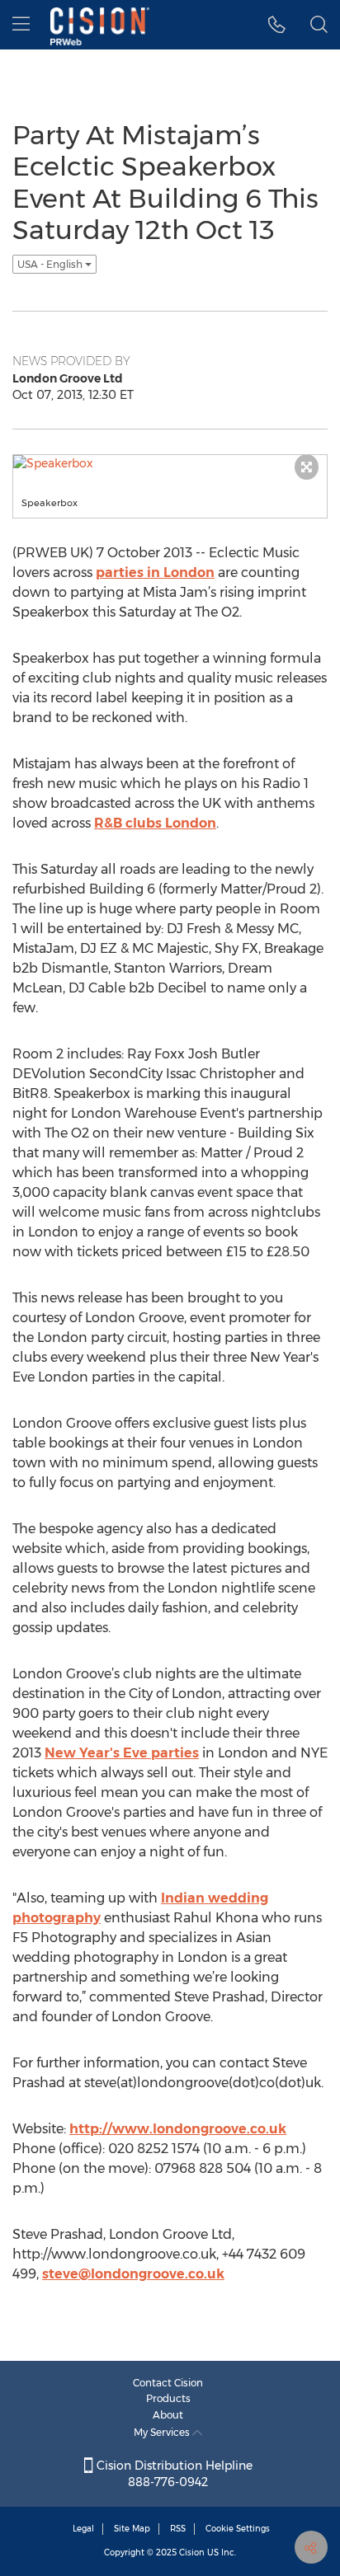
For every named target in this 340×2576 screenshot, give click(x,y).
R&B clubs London (155, 823)
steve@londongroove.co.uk (133, 2274)
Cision (192, 2553)
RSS (178, 2529)
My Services (163, 2432)
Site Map (132, 2529)
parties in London (155, 572)
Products (168, 2398)
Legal (83, 2529)
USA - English (51, 264)
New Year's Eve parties (122, 1753)
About (168, 2415)
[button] (277, 25)
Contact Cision (168, 2383)
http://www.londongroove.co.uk (178, 2129)
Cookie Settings (238, 2529)
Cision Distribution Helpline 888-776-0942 (173, 2474)
